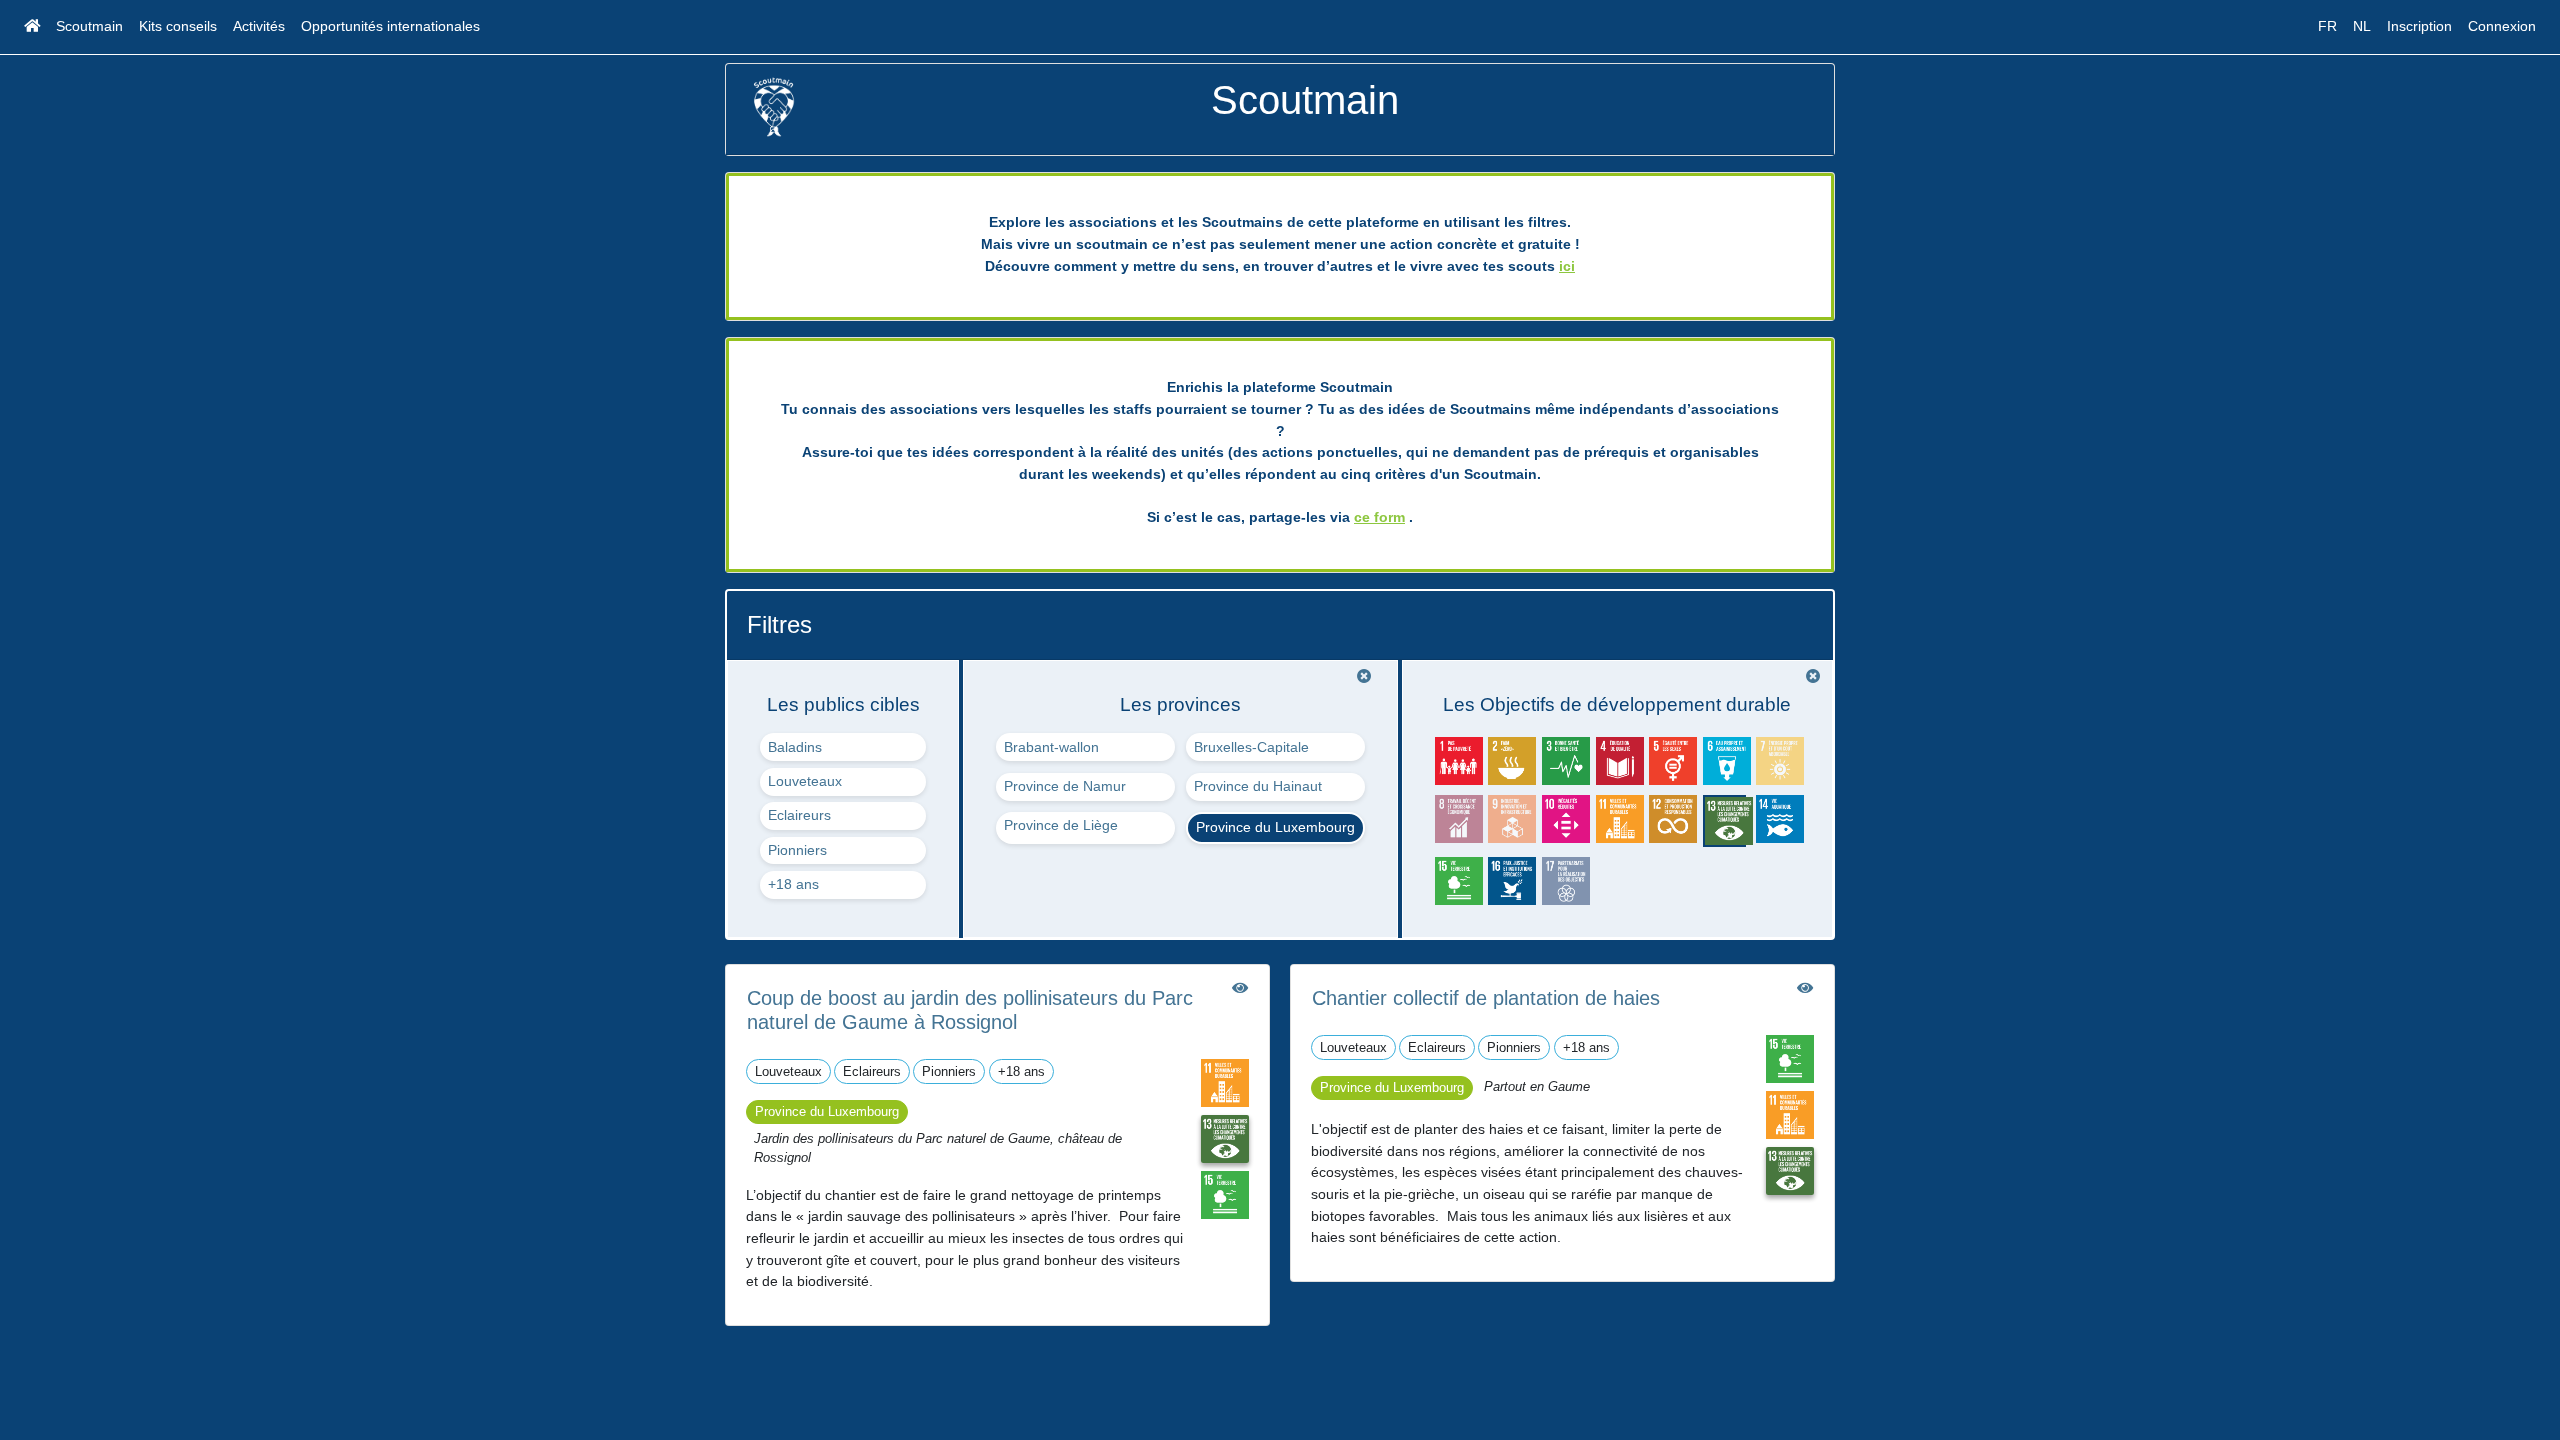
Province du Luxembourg (1275, 827)
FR (2327, 26)
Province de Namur (1065, 786)
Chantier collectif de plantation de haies (1486, 998)
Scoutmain (89, 26)
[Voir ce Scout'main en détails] (1240, 988)
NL (2362, 26)
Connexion (2502, 26)
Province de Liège (1061, 825)
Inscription (2419, 26)
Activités (259, 26)
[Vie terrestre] (1225, 1194)
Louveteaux (805, 781)
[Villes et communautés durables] (1225, 1082)
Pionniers (797, 850)
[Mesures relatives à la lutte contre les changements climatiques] (1225, 1138)
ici (1567, 266)
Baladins (795, 747)
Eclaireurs (799, 815)
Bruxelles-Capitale (1251, 747)
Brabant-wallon (1051, 747)
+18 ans (793, 884)
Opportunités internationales (390, 26)
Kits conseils (178, 26)
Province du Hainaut (1258, 786)
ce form (1379, 517)
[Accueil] (32, 27)
